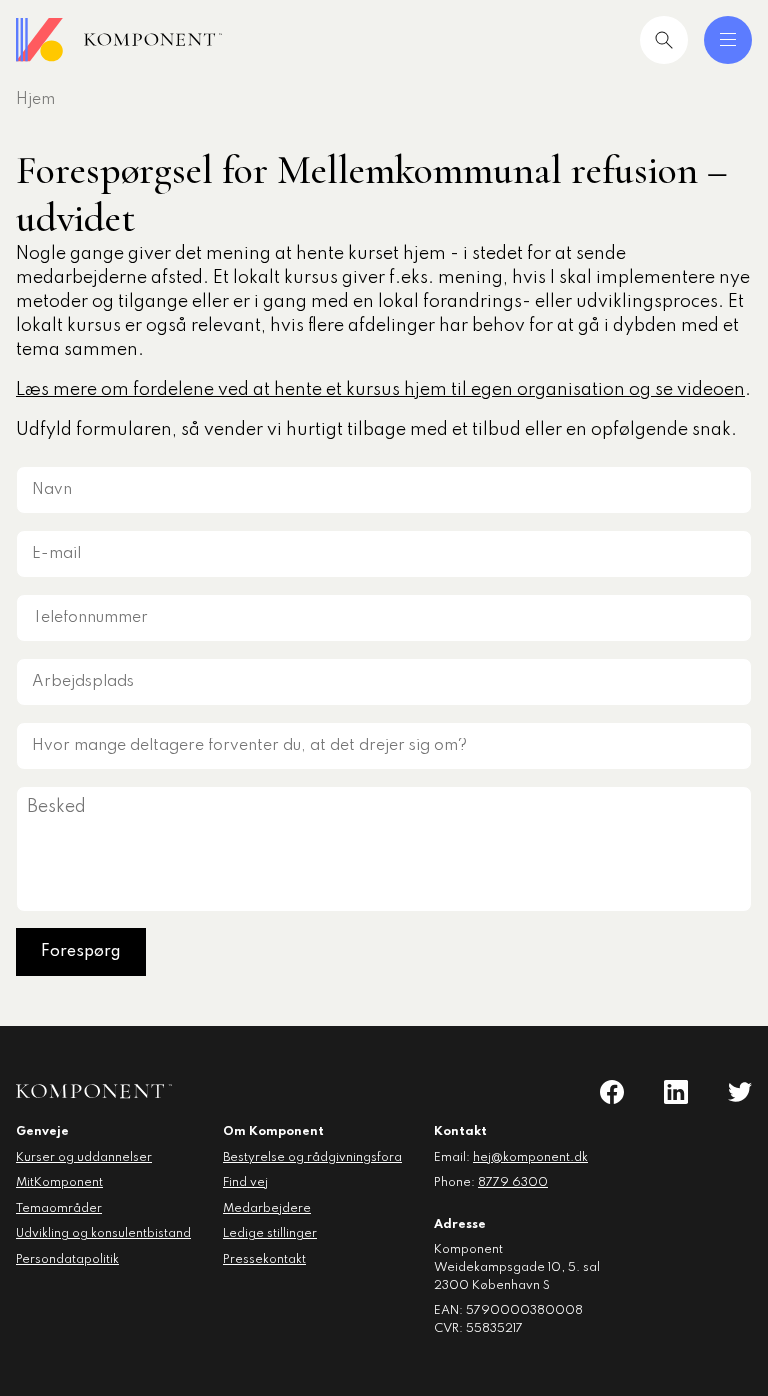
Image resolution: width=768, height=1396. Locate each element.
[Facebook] (612, 1092)
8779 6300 (513, 1183)
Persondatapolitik (67, 1260)
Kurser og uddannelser (84, 1158)
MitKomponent (59, 1183)
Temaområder (59, 1209)
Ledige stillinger (270, 1234)
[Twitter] (740, 1092)
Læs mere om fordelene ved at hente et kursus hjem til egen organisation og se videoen (380, 390)
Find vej (245, 1183)
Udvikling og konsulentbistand (103, 1234)
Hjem (35, 100)
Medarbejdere (267, 1209)
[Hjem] (119, 40)
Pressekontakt (264, 1260)
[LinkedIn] (676, 1092)
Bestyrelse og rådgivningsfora (312, 1158)
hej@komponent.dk (530, 1158)
